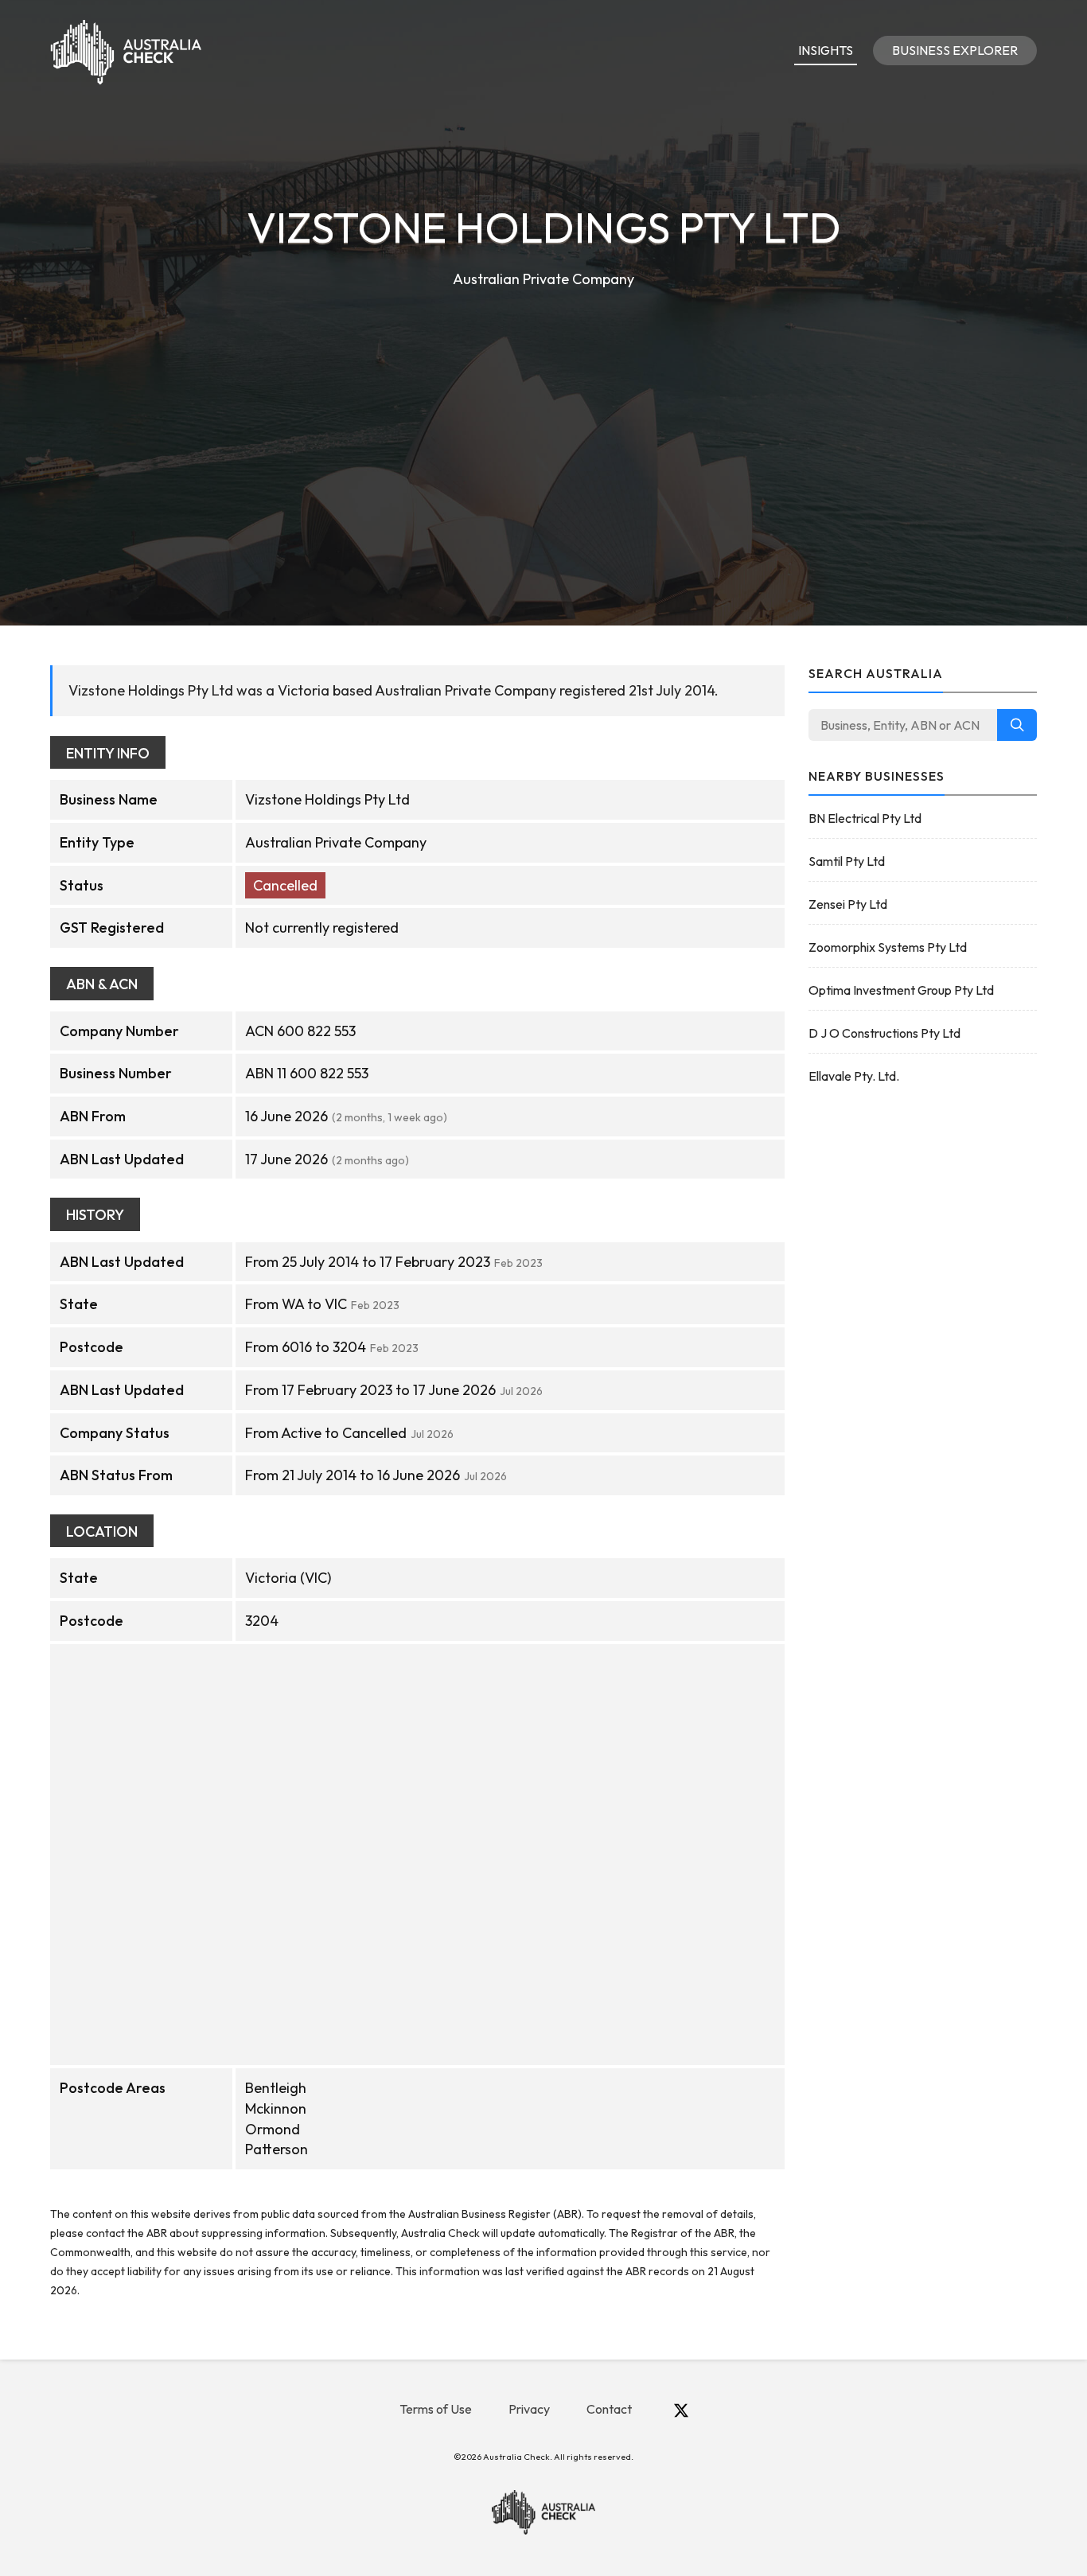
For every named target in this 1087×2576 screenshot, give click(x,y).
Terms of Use (436, 2409)
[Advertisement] (543, 411)
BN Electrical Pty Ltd (865, 818)
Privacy (529, 2409)
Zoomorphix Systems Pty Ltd (888, 947)
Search (1017, 725)
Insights (826, 50)
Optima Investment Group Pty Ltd (901, 990)
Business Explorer (955, 50)
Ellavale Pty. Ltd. (854, 1076)
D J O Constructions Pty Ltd (884, 1033)
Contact (609, 2409)
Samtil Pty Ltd (847, 861)
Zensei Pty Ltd (848, 904)
